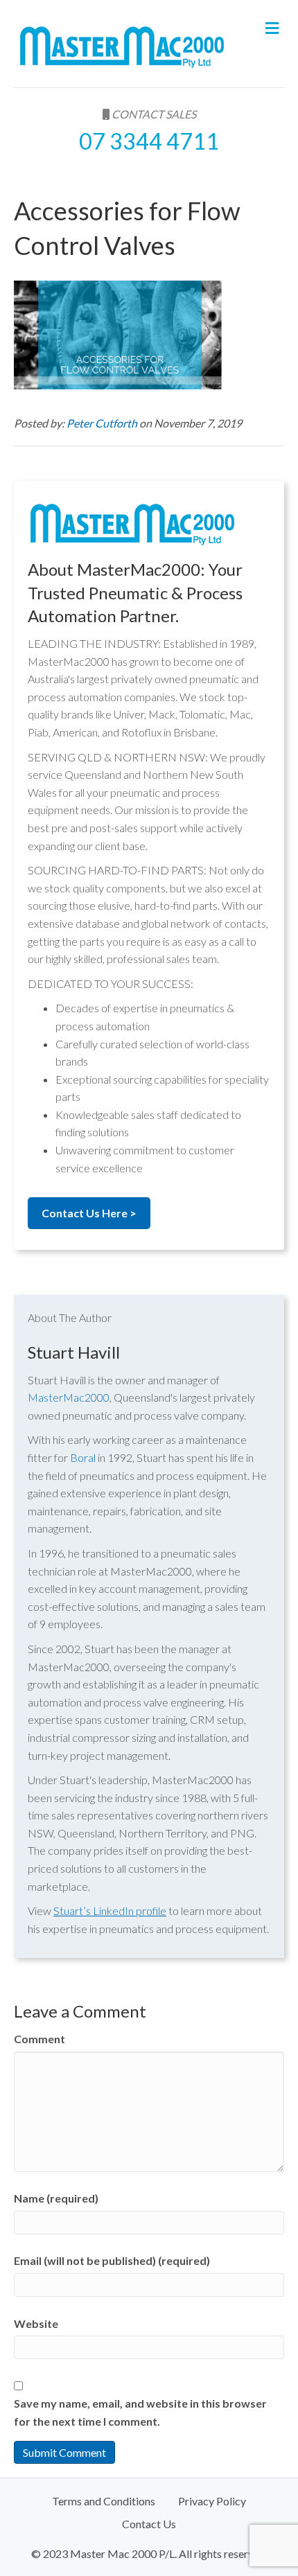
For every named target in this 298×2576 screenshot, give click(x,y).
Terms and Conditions (104, 2501)
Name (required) (56, 2198)
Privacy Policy (212, 2501)
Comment (40, 2039)
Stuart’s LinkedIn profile (110, 1911)
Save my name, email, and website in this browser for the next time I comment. (140, 2412)
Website (36, 2323)
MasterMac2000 (69, 1397)
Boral (83, 1457)
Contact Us (149, 2524)
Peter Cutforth (103, 423)
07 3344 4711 (149, 141)
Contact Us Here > (89, 1213)
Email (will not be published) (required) (112, 2260)
